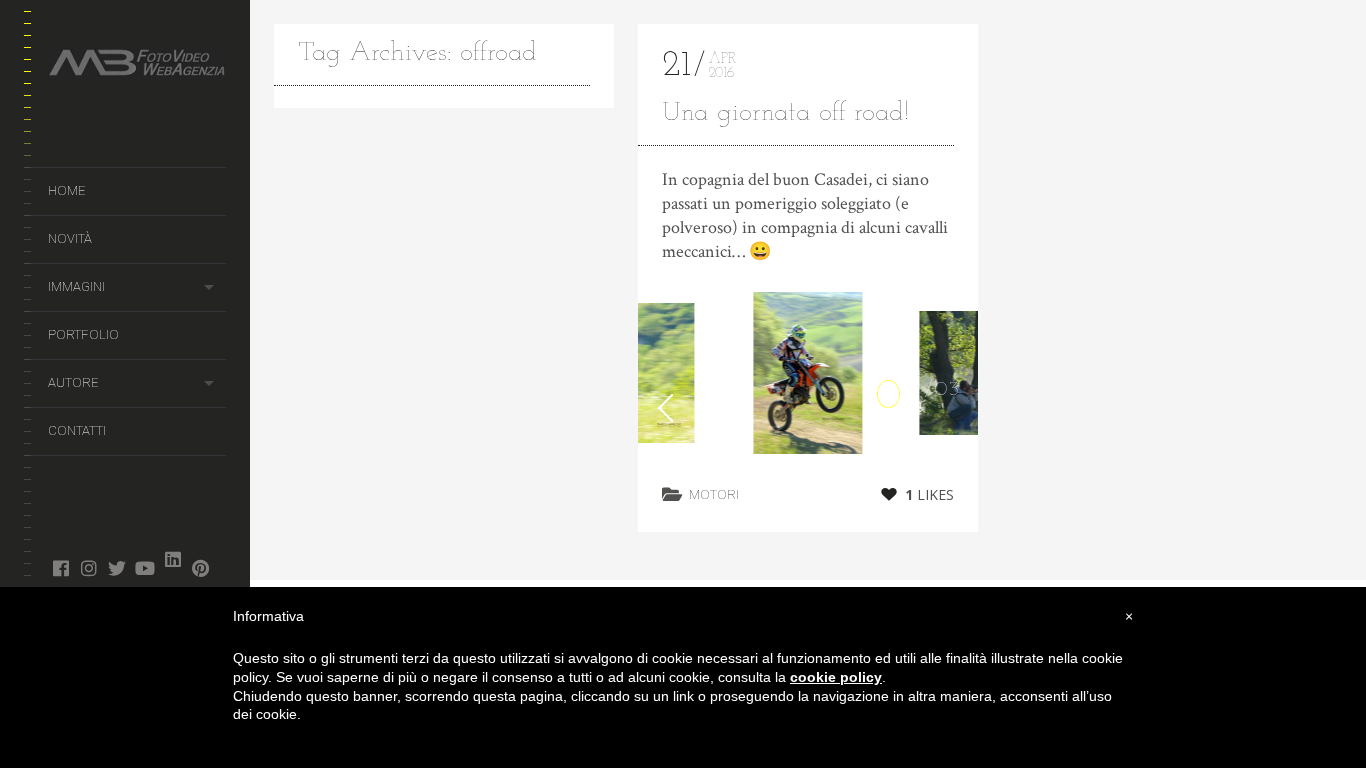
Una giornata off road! (785, 113)
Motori (714, 494)
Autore (73, 382)
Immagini (76, 286)
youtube (144, 568)
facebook (60, 568)
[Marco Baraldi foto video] (137, 66)
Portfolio (83, 334)
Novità (70, 238)
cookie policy (836, 677)
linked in (172, 559)
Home (66, 190)
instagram (88, 568)
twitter (116, 568)
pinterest (200, 568)
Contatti (77, 430)
